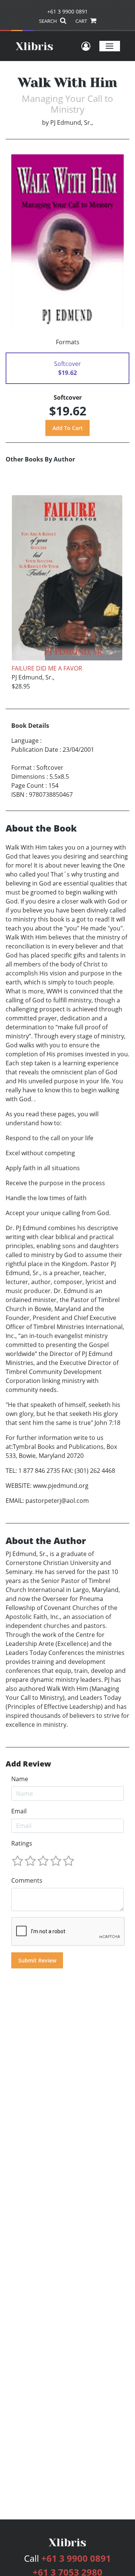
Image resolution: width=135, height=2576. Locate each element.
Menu (110, 46)
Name (20, 1779)
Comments (27, 1880)
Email (19, 1811)
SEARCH (49, 21)
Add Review (28, 1764)
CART (82, 21)
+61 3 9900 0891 (67, 11)
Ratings (22, 1843)
